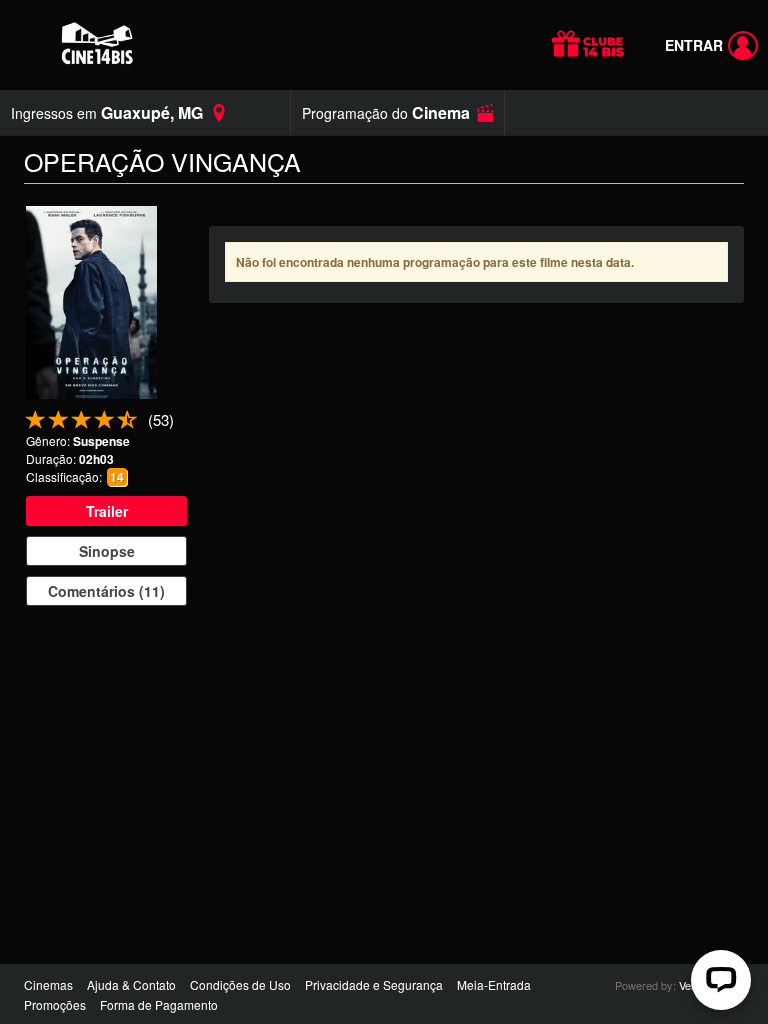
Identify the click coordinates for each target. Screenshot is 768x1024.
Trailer (107, 511)
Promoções (55, 1004)
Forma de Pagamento (159, 1004)
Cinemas (48, 984)
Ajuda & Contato (131, 984)
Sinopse (107, 551)
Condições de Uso (240, 984)
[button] (397, 112)
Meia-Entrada (494, 984)
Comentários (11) (106, 591)
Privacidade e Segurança (374, 984)
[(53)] (128, 423)
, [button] (107, 112)
